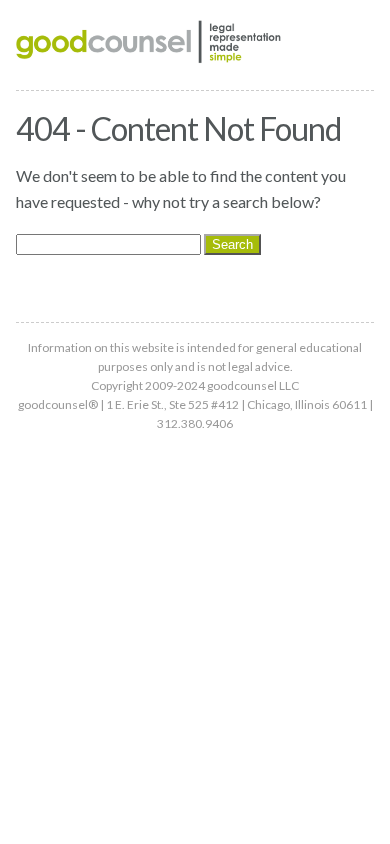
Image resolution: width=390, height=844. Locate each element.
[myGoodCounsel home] (149, 45)
